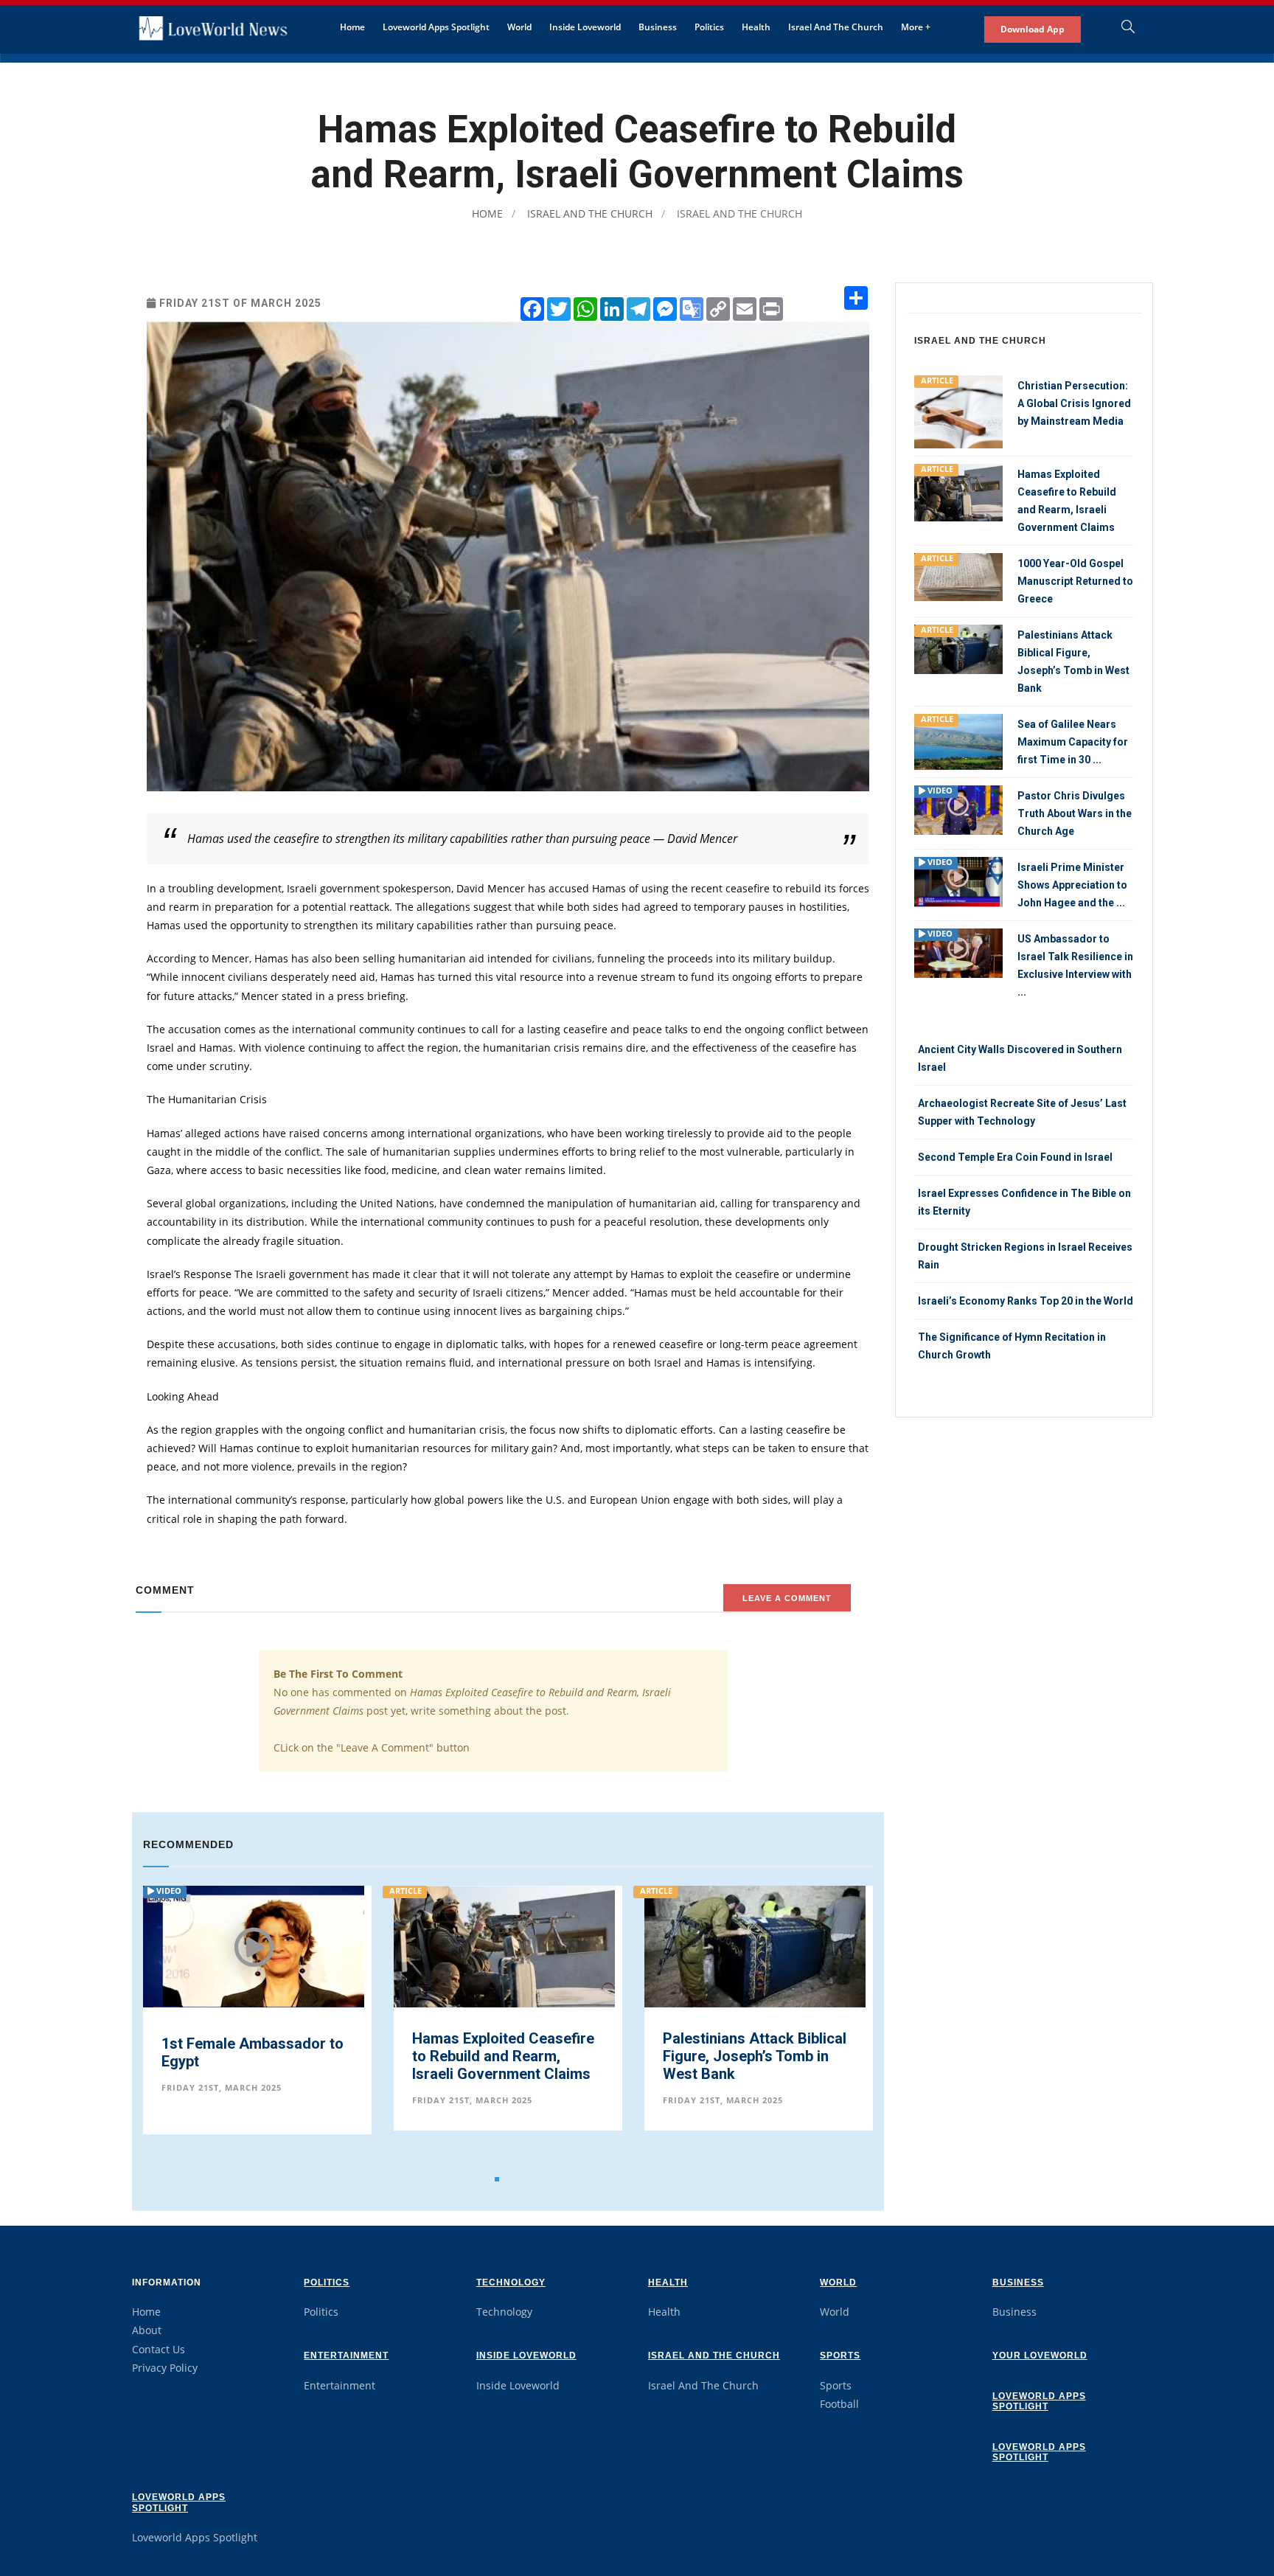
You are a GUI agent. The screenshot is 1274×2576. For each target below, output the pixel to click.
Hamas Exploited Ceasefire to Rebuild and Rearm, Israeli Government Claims (253, 2056)
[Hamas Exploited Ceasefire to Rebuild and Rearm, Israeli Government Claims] (254, 1957)
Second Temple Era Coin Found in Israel (1015, 1157)
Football (839, 2404)
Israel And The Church (836, 27)
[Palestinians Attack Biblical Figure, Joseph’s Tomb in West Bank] (504, 1947)
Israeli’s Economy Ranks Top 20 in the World (1026, 1301)
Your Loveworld (1040, 2355)
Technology (511, 2282)
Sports (840, 2355)
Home (352, 27)
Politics (709, 27)
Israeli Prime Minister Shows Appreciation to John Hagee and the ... (1072, 885)
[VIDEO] (958, 809)
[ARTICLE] (958, 410)
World (519, 27)
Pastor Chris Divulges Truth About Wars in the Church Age (1075, 813)
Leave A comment (787, 1598)
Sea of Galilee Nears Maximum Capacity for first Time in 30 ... (1073, 742)
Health (756, 27)
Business (658, 27)
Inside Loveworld (585, 27)
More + (916, 27)
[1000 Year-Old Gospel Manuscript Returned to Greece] (755, 1945)
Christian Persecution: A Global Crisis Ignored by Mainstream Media (1074, 403)
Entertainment (346, 2355)
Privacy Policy (165, 2368)
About (147, 2330)
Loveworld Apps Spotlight (436, 27)
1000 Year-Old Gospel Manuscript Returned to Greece (742, 2056)
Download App (1033, 29)
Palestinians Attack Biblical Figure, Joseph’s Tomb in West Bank (504, 2056)
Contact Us (159, 2349)
